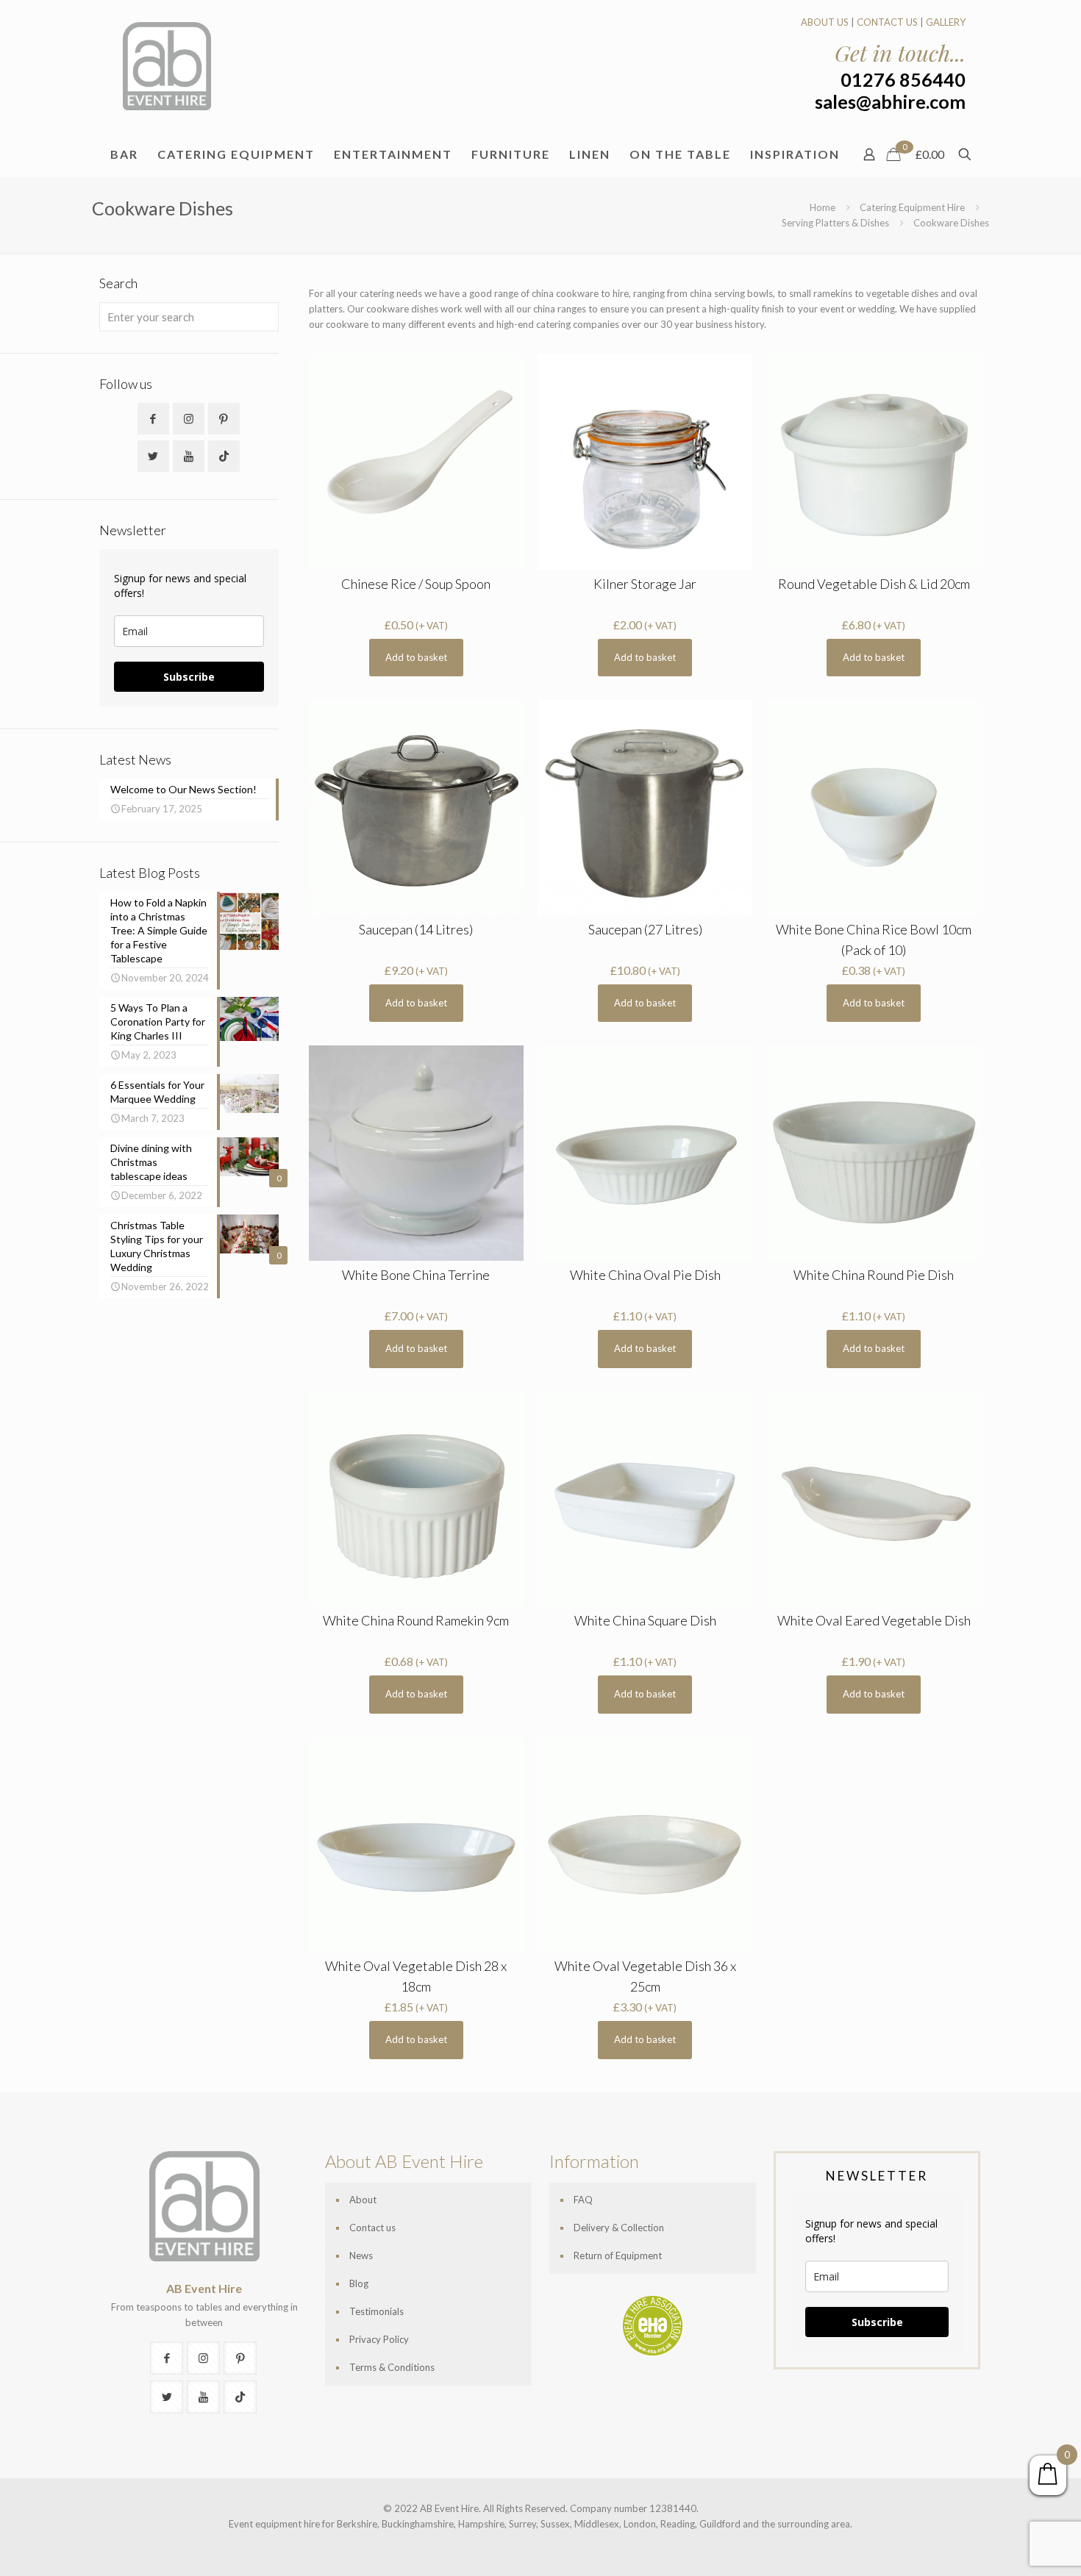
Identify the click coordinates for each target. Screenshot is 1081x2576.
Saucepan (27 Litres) (645, 929)
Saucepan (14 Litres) (416, 929)
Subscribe (189, 677)
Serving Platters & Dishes (835, 223)
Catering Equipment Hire (912, 207)
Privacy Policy (379, 2339)
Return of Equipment (618, 2255)
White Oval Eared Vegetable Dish (874, 1620)
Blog (359, 2283)
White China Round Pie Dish (874, 1275)
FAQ (583, 2200)
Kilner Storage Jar (645, 584)
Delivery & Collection (619, 2228)
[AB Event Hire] (167, 66)
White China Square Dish (645, 1620)
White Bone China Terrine (416, 1275)
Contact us (372, 2228)
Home (823, 207)
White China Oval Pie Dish (645, 1275)
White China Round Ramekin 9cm (416, 1620)
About (363, 2200)
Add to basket (416, 657)
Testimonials (377, 2311)
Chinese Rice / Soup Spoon (416, 584)
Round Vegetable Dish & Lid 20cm (874, 584)
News (361, 2255)
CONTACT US (887, 22)
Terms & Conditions (392, 2367)
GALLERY (946, 22)
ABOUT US (825, 22)
